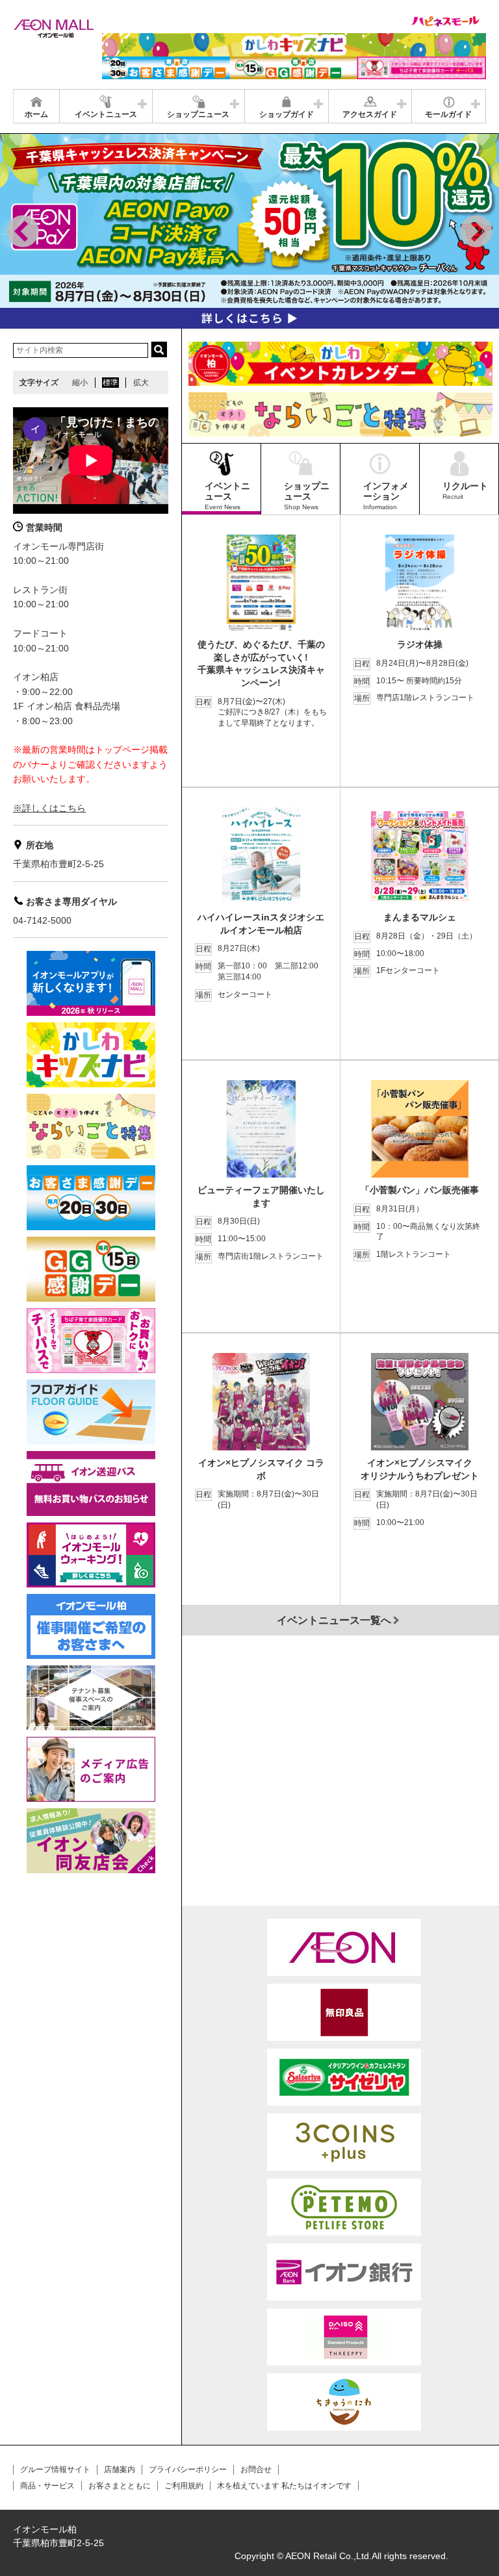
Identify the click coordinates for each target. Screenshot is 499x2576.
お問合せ (256, 2469)
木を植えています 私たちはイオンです (284, 2486)
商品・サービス (47, 2486)
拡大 (141, 383)
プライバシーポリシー (188, 2469)
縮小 (80, 383)
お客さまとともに (120, 2486)
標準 (110, 383)
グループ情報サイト (55, 2469)
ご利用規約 (184, 2486)
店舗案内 (120, 2469)
